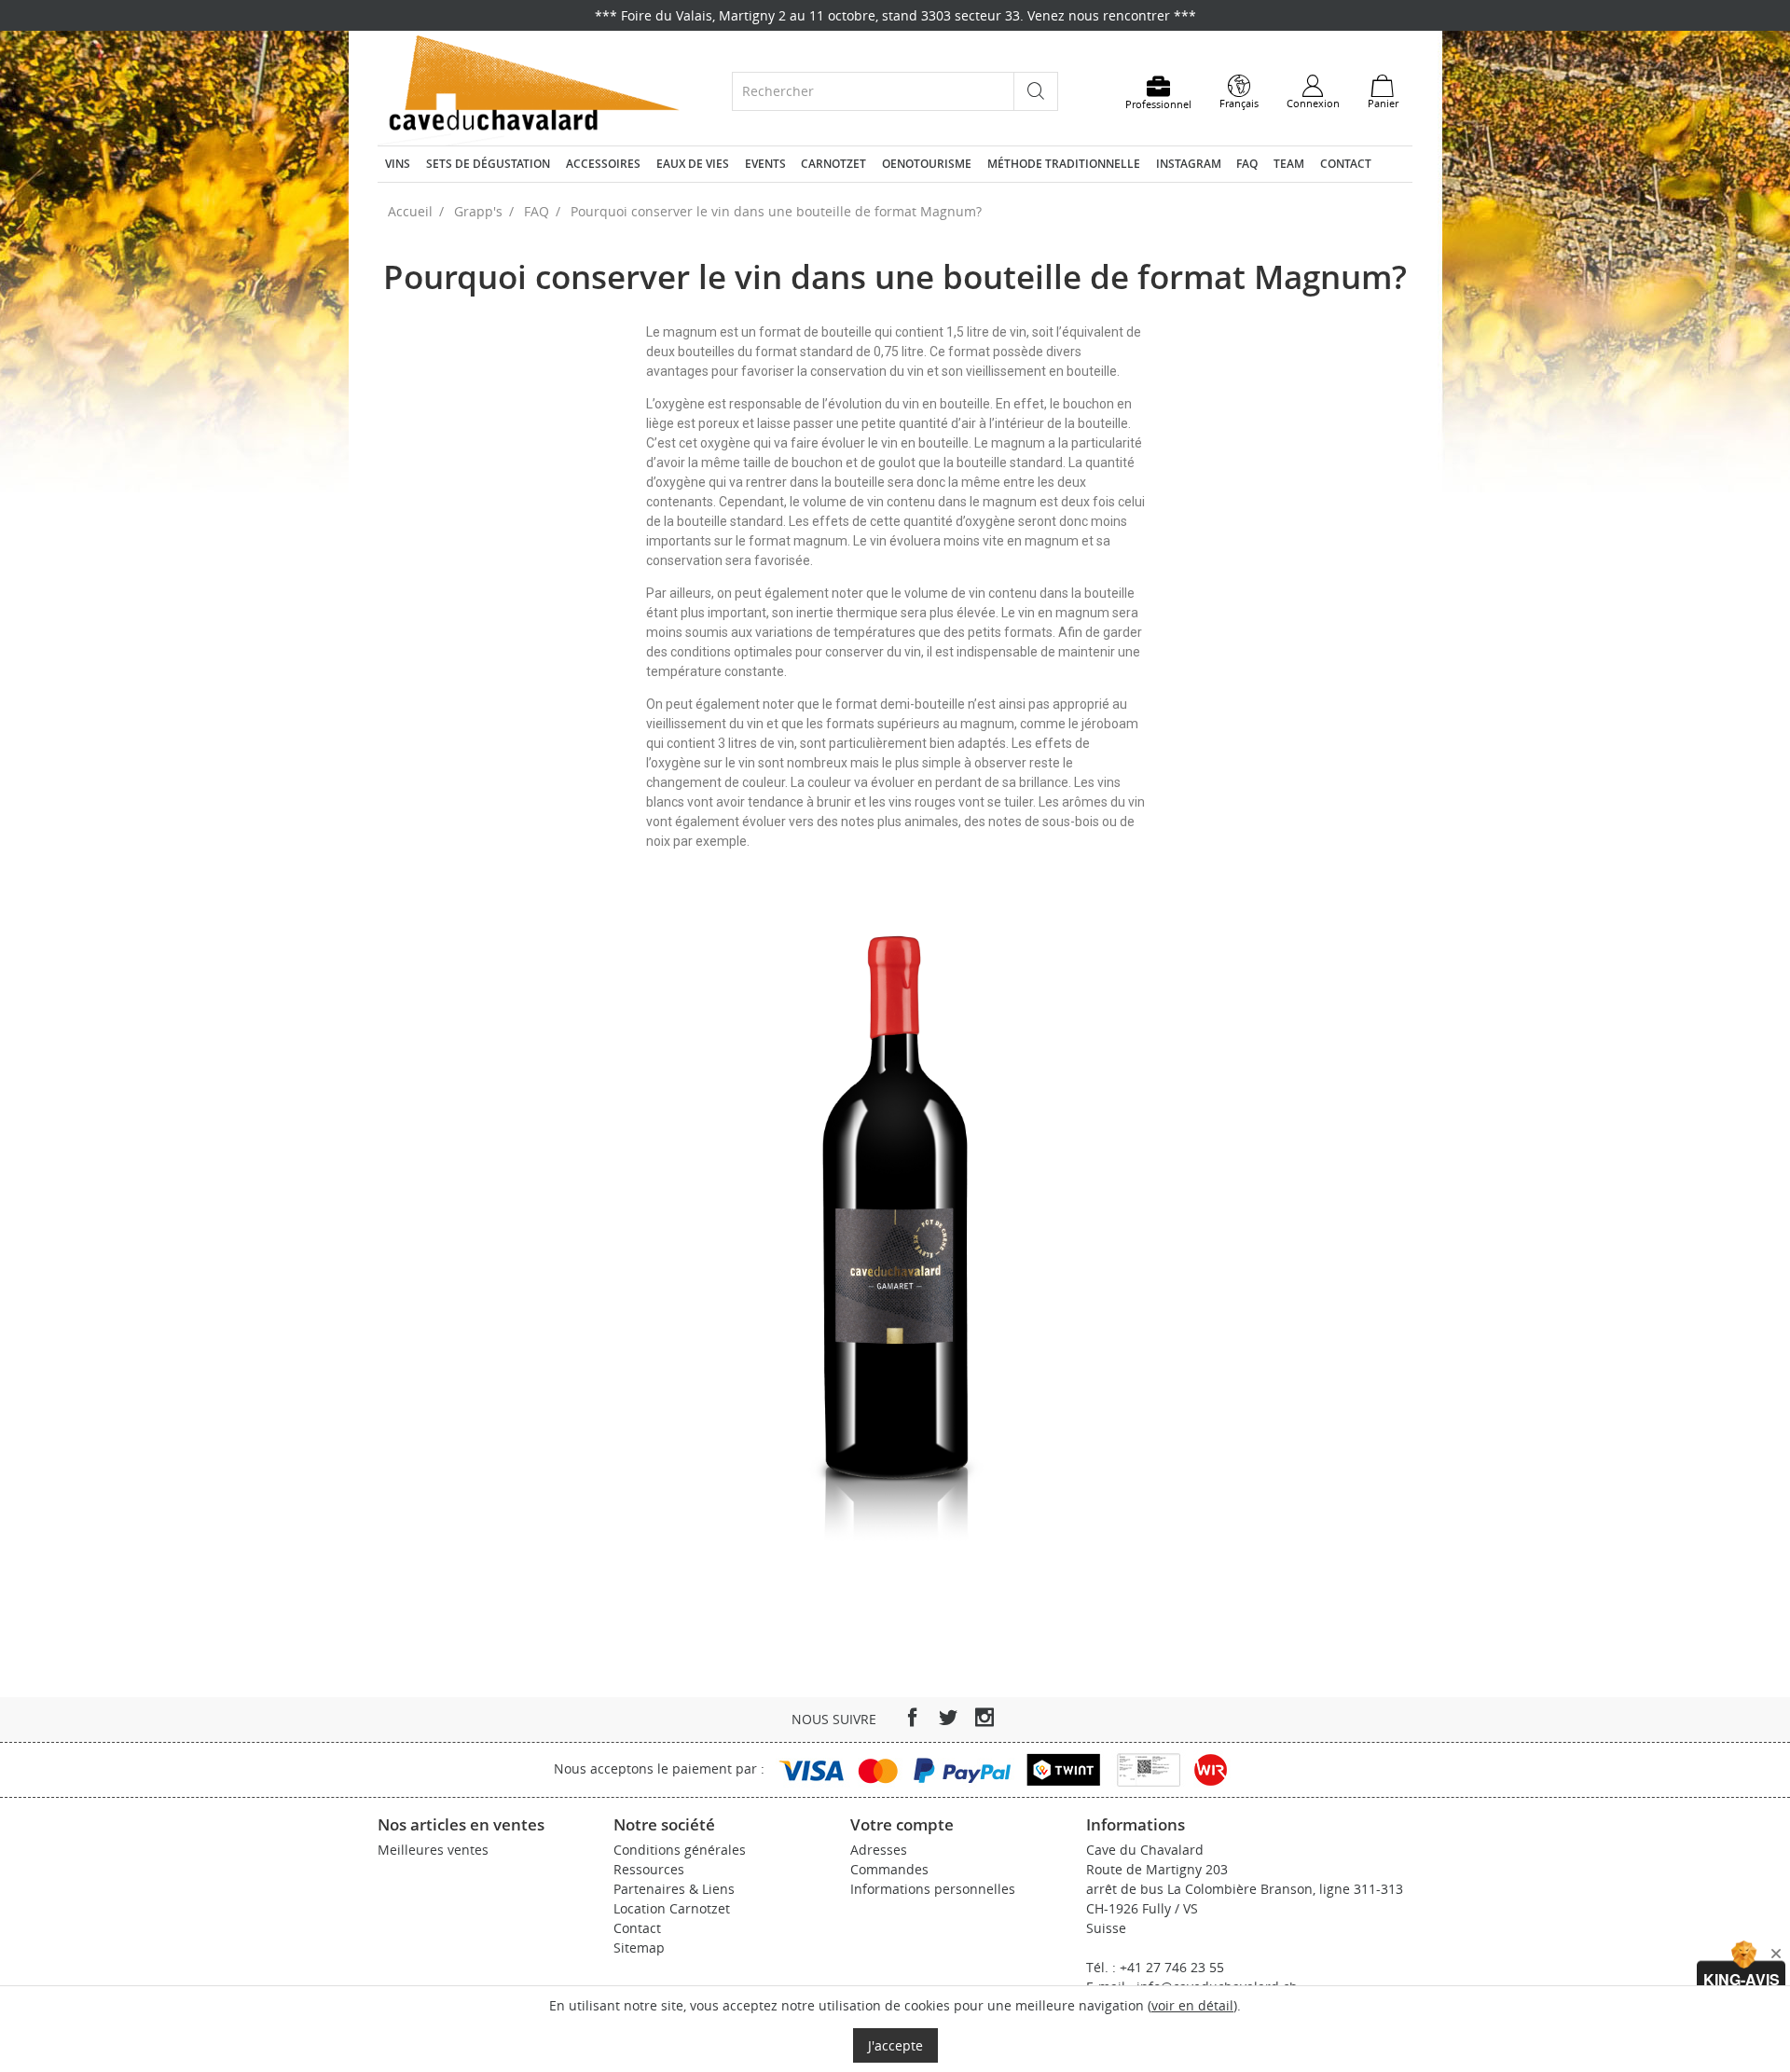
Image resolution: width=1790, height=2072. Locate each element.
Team (1289, 164)
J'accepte (895, 2045)
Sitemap (639, 1948)
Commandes (889, 1869)
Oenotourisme (927, 164)
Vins (398, 164)
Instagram (1189, 164)
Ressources (649, 1869)
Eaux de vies (693, 164)
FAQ (1247, 164)
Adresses (879, 1850)
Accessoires (603, 164)
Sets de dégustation (488, 164)
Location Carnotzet (672, 1908)
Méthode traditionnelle (1064, 164)
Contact (1346, 164)
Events (765, 164)
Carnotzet (833, 164)
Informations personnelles (933, 1889)
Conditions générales (680, 1850)
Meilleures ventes (433, 1850)
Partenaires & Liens (674, 1889)
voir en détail (1192, 2005)
